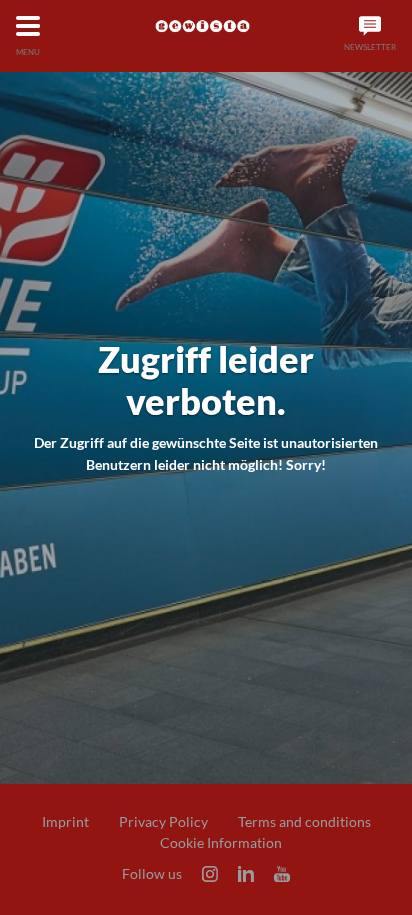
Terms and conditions (304, 822)
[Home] (202, 26)
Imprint (65, 822)
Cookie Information (221, 843)
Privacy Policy (163, 822)
